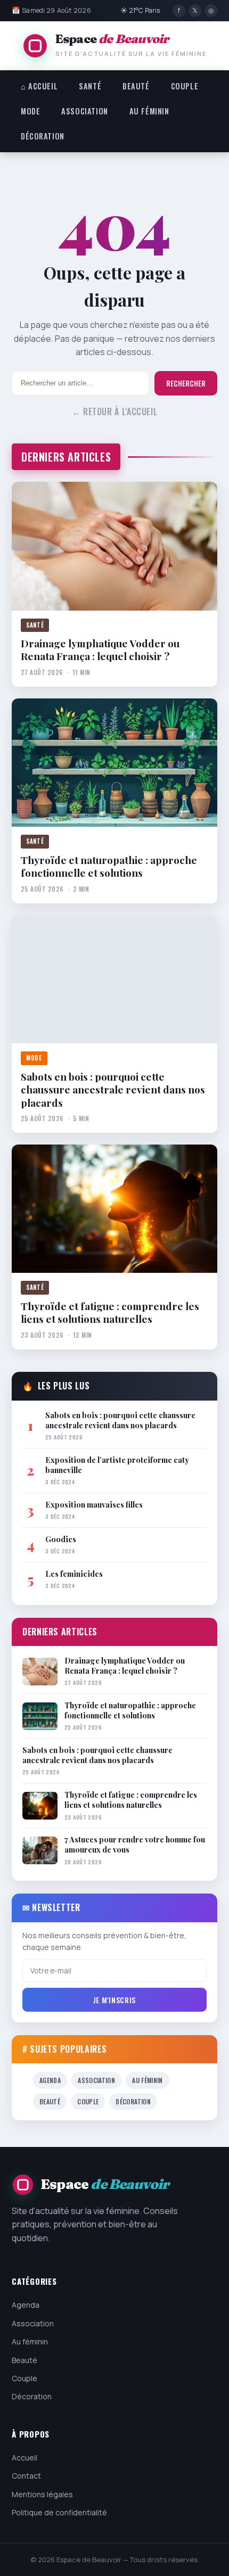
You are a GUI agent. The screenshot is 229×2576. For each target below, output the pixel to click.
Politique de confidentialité (59, 2512)
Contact (26, 2476)
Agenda (50, 2080)
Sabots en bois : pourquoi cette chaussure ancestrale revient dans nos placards (113, 1089)
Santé (90, 86)
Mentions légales (42, 2494)
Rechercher (186, 383)
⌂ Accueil (39, 86)
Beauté (136, 86)
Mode (30, 111)
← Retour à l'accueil (115, 411)
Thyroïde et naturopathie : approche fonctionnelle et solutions (109, 866)
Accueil (24, 2458)
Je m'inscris (114, 2000)
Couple (185, 86)
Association (84, 111)
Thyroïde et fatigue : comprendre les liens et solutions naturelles (110, 1312)
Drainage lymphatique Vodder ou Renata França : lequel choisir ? (100, 650)
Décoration (43, 136)
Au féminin (149, 111)
